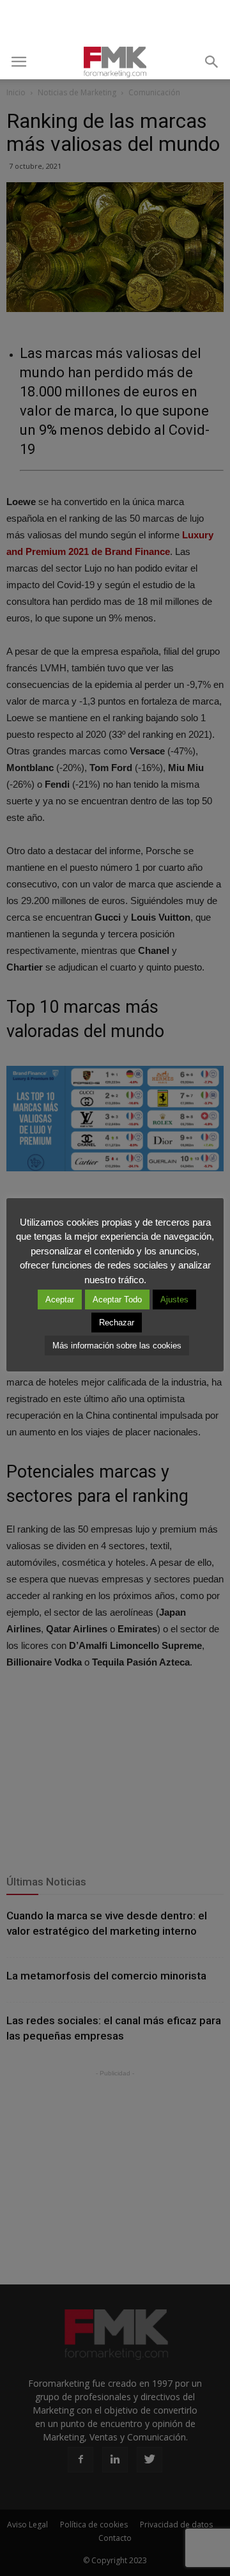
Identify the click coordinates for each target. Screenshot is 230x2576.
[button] (212, 62)
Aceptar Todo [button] (117, 1300)
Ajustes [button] (174, 1300)
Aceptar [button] (60, 1300)
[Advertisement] (115, 22)
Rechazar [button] (117, 1323)
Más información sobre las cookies (117, 1346)
